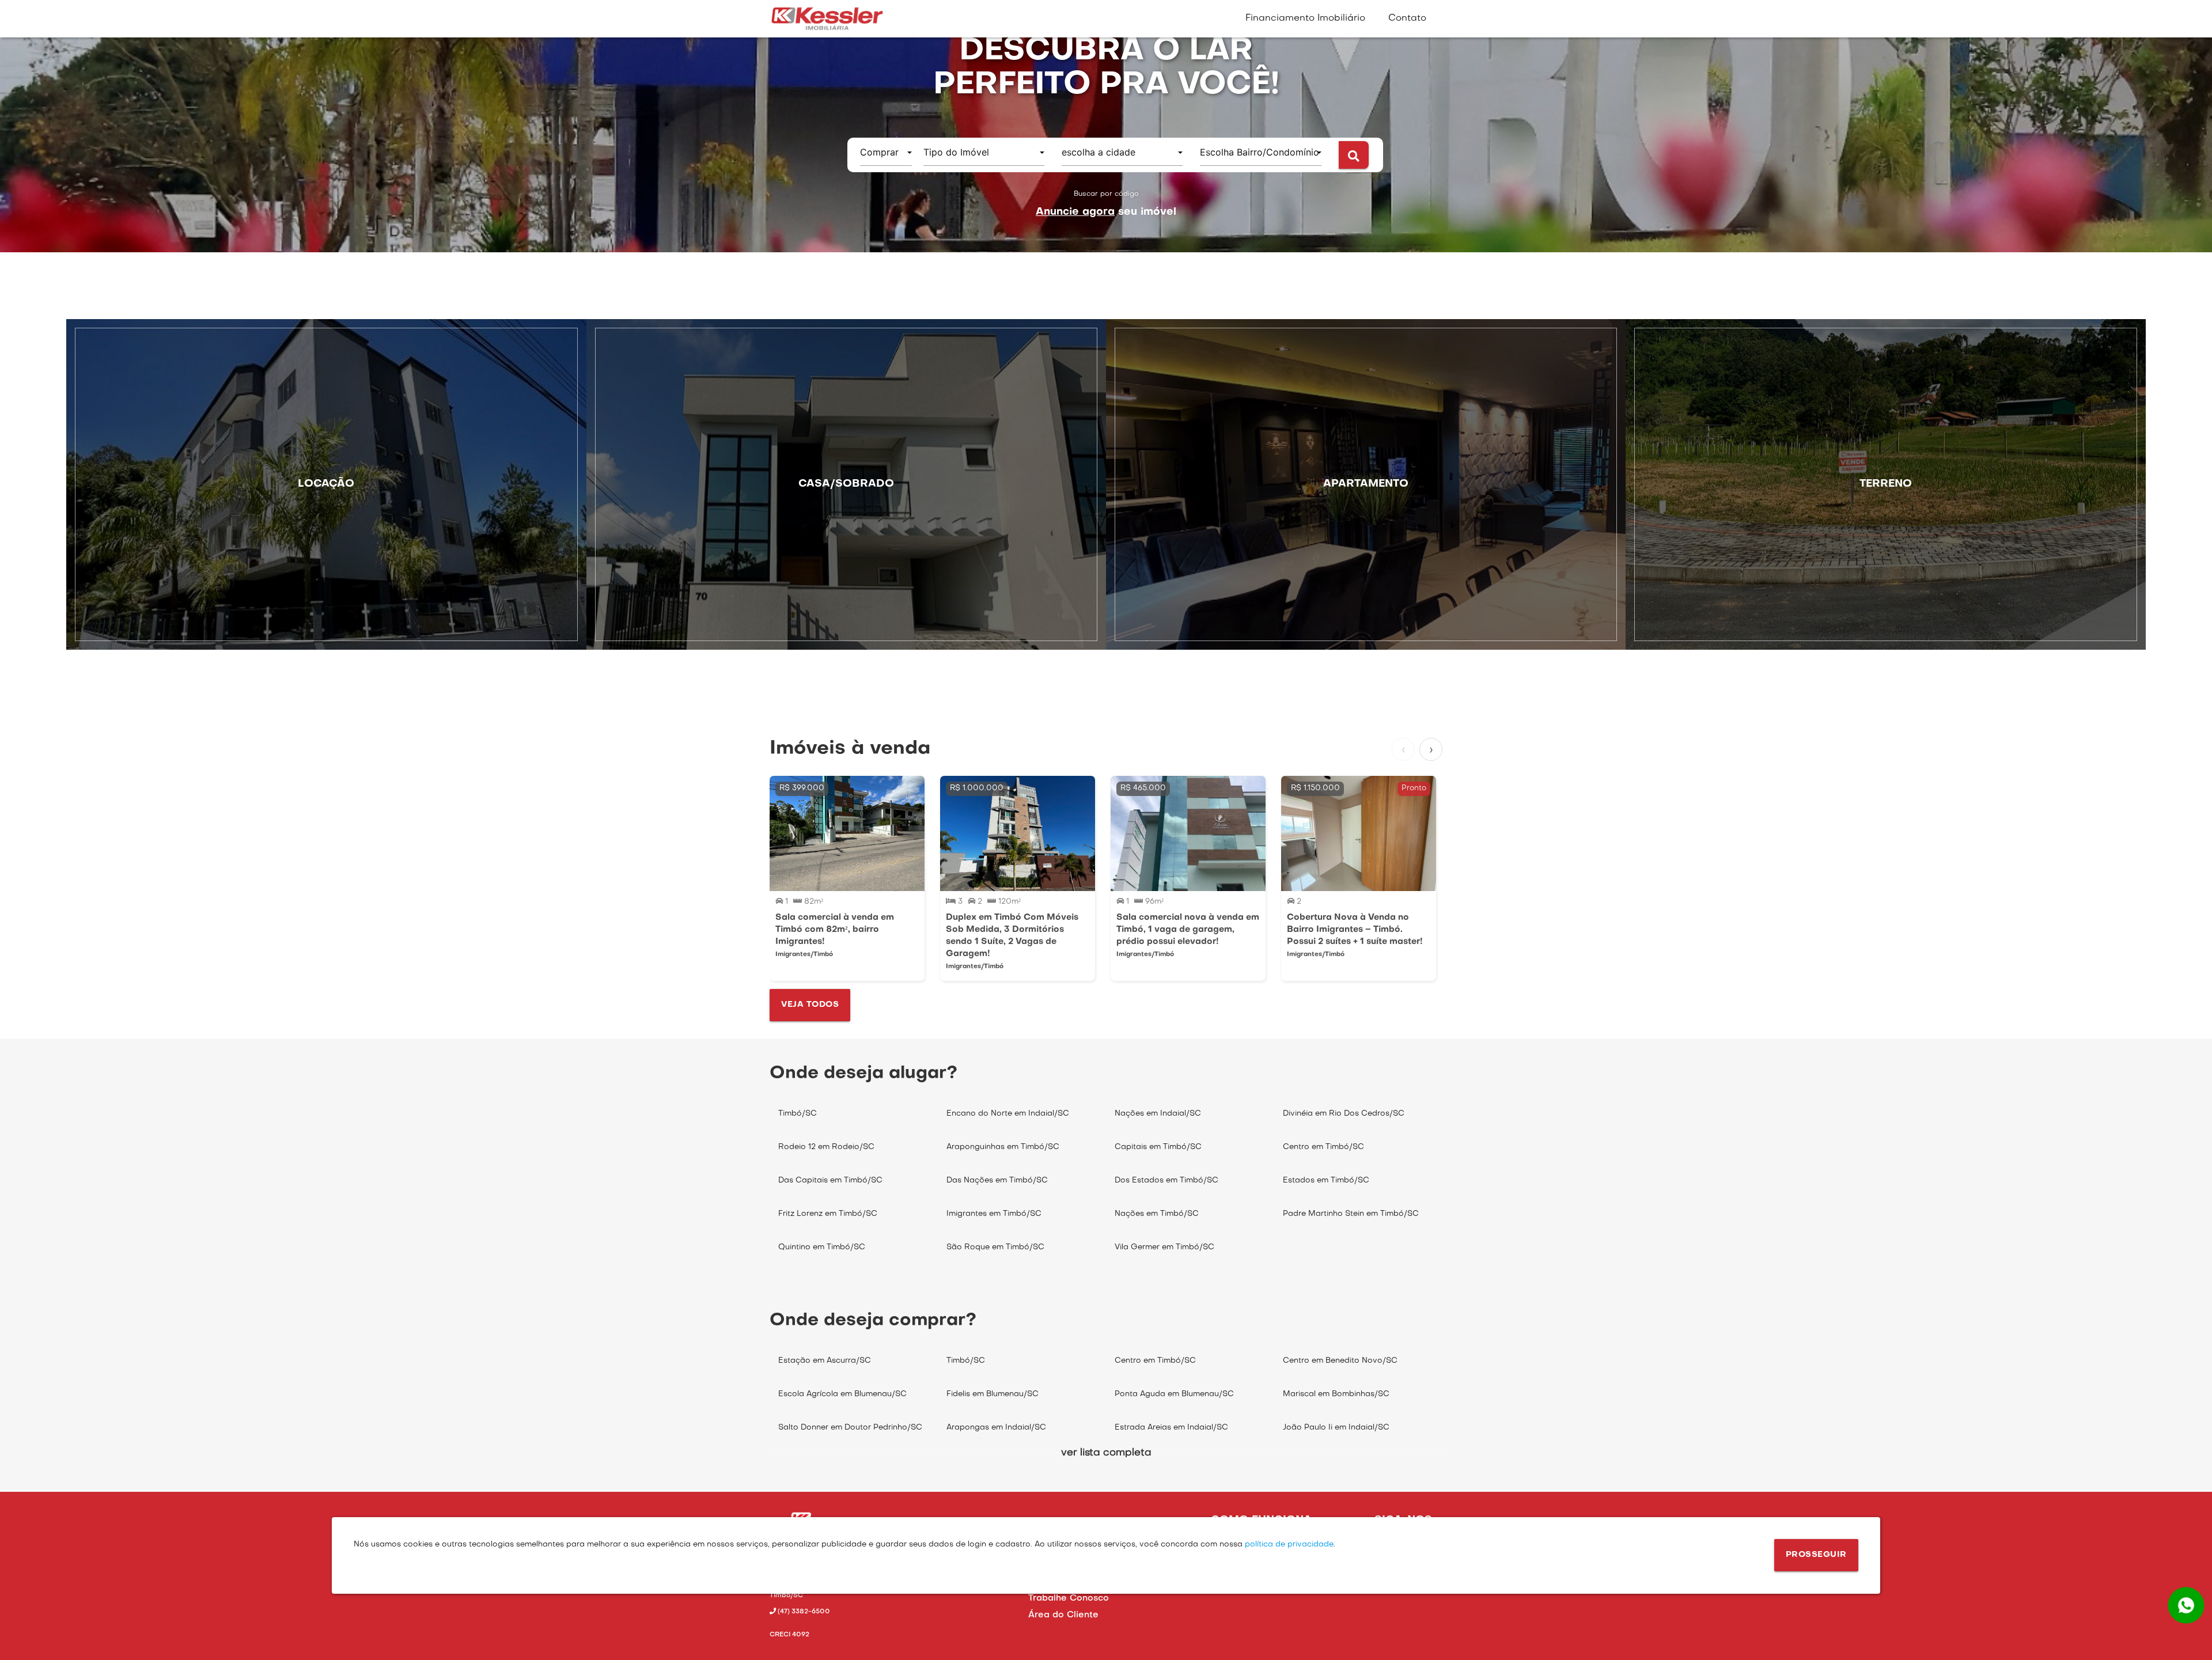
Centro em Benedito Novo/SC (1340, 1361)
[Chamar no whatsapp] (2186, 1605)
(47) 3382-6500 (803, 1612)
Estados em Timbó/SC (1326, 1180)
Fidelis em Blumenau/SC (993, 1394)
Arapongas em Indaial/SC (996, 1428)
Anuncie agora (1075, 212)
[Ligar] (834, 1621)
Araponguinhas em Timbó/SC (1003, 1147)
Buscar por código (1106, 194)
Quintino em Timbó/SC (822, 1247)
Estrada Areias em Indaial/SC (1171, 1428)
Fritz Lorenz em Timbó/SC (828, 1214)
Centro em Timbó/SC (1323, 1147)
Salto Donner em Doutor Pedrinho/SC (850, 1428)
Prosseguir (1816, 1555)
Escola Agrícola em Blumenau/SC (842, 1394)
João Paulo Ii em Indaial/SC (1336, 1428)
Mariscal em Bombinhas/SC (1336, 1394)
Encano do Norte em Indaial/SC (1008, 1114)
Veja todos (810, 1005)
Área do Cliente (1063, 1615)
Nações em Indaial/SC (1158, 1114)
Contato (1407, 18)
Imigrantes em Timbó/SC (994, 1214)
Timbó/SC (798, 1114)
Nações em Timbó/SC (1157, 1214)
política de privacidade (1288, 1545)
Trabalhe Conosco (1069, 1598)
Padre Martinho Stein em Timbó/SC (1351, 1214)
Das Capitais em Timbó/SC (830, 1180)
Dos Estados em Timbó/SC (1166, 1180)
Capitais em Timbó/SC (1158, 1147)
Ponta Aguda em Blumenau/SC (1174, 1394)
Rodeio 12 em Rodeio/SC (826, 1147)
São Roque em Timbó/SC (995, 1247)
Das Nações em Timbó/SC (997, 1180)
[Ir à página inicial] (827, 19)
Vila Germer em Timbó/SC (1164, 1247)
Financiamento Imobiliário (1305, 18)
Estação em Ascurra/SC (825, 1361)
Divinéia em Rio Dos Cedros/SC (1344, 1114)
